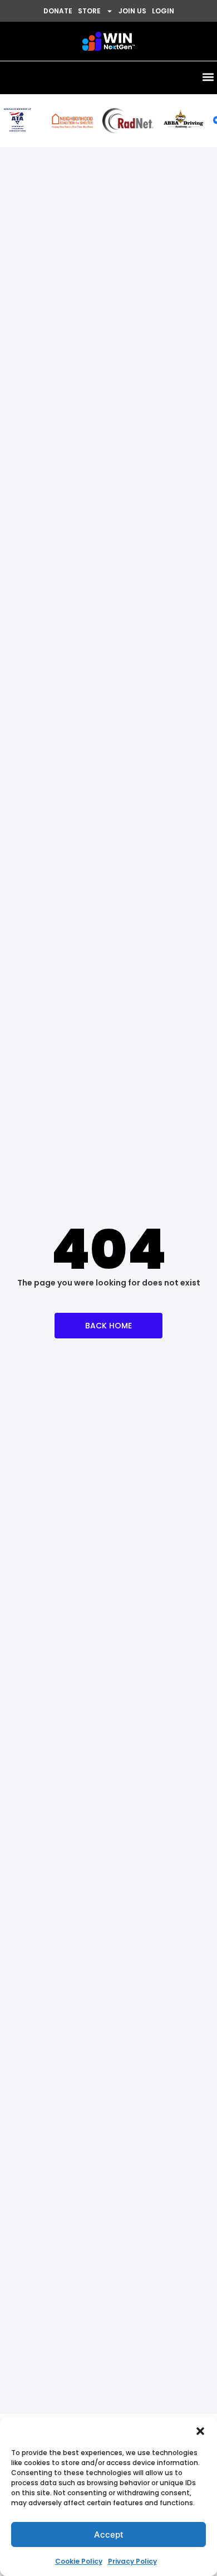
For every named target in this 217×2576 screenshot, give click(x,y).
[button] (200, 2431)
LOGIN (163, 11)
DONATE (58, 11)
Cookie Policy (79, 2561)
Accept (109, 2534)
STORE (89, 11)
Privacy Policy (132, 2561)
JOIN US (132, 11)
